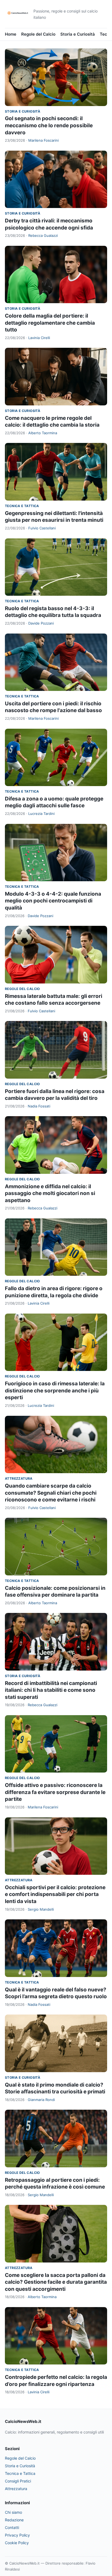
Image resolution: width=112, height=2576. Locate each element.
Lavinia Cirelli (39, 338)
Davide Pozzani (41, 623)
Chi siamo (13, 2512)
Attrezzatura (19, 1478)
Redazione (14, 2520)
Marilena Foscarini (43, 140)
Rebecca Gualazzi (43, 235)
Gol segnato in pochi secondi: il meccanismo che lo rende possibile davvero (49, 125)
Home (11, 34)
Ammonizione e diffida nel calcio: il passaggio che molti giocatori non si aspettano (50, 1193)
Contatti (12, 2527)
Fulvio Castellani (42, 528)
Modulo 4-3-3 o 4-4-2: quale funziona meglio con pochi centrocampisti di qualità (53, 901)
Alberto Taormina (43, 433)
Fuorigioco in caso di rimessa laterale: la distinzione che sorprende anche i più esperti (55, 1391)
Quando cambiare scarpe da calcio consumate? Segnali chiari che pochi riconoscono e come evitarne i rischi (51, 1493)
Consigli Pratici (18, 2481)
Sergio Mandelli (41, 1909)
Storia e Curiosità (78, 34)
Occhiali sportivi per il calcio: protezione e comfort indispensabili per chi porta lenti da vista (55, 1894)
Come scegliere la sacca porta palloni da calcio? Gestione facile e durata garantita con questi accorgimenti (56, 2282)
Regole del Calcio (38, 34)
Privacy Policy (17, 2535)
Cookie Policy (17, 2543)
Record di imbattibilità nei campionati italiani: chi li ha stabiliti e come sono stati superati (51, 1690)
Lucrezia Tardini (41, 814)
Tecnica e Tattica (22, 506)
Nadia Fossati (39, 1106)
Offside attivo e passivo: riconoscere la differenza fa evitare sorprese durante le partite (55, 1792)
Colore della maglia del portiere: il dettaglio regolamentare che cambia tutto (50, 323)
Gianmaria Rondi (41, 2100)
